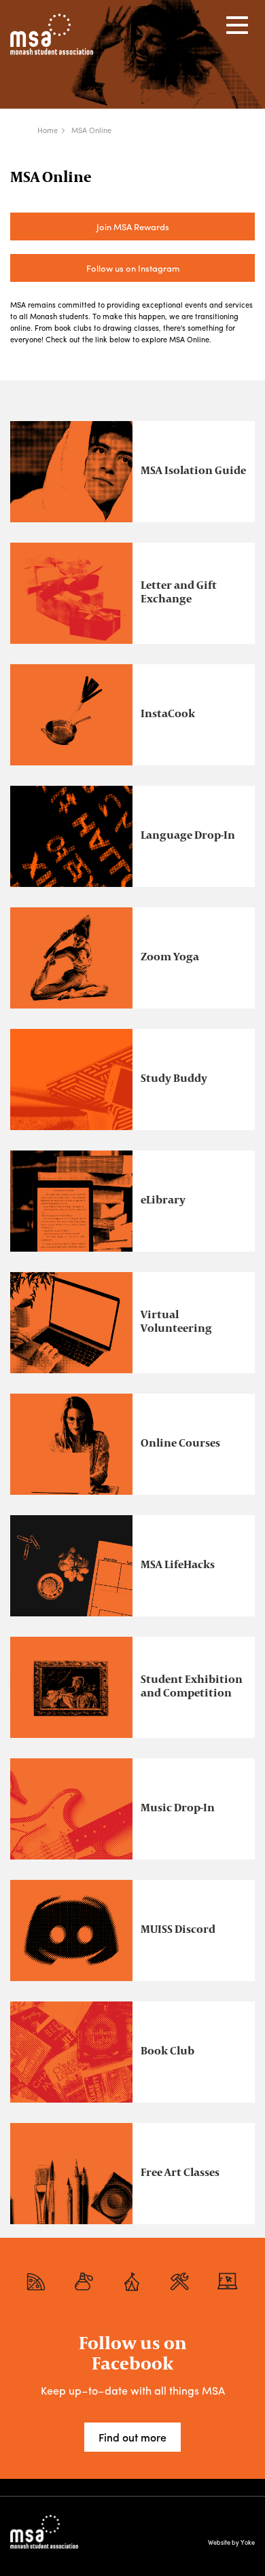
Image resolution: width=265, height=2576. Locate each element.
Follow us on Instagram (133, 268)
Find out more (132, 2437)
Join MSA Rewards (133, 226)
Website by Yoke (231, 2542)
